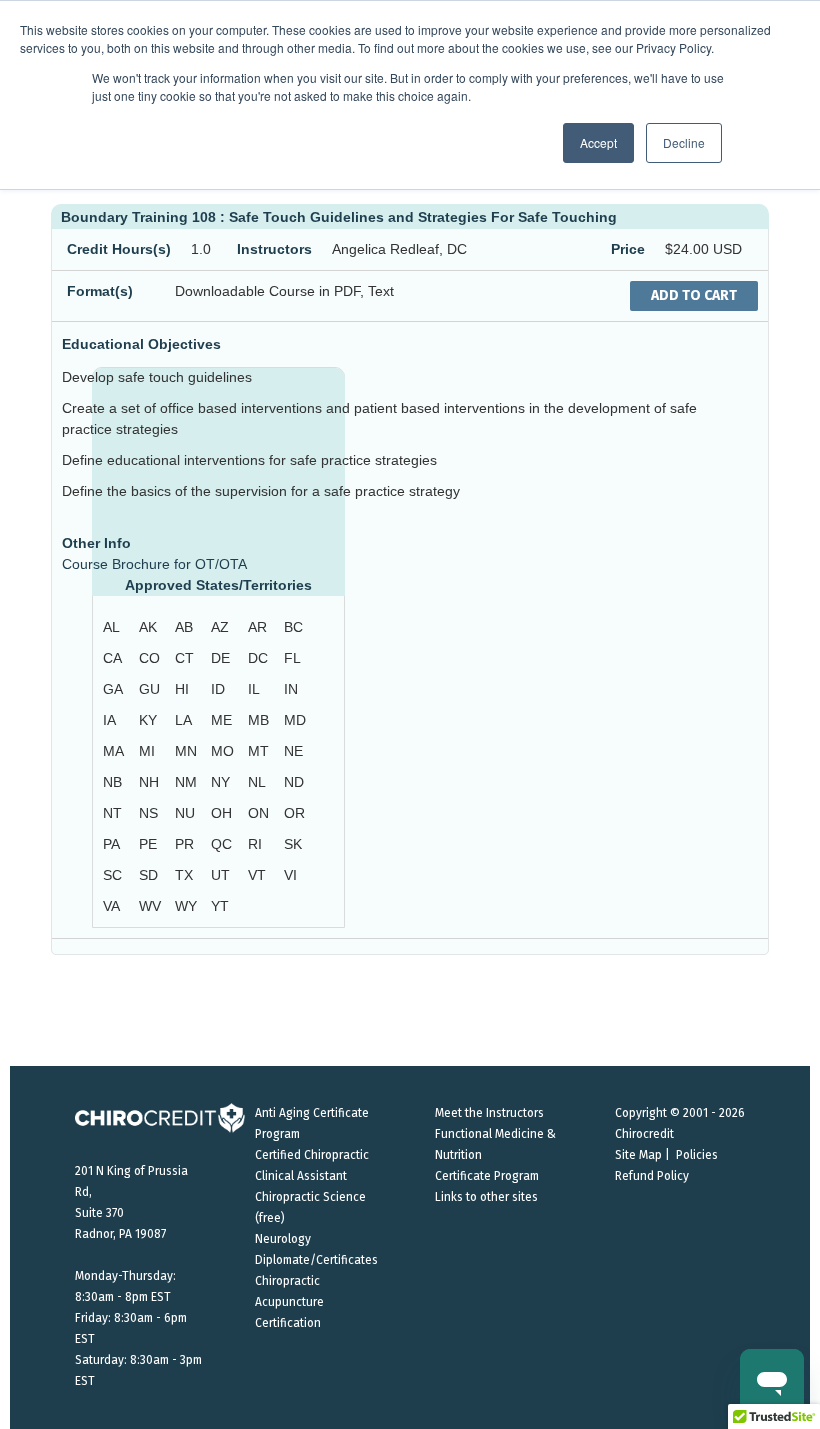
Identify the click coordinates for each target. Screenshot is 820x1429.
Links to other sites (486, 1197)
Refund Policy (652, 1176)
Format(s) (100, 291)
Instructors (274, 249)
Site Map (638, 1155)
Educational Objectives (141, 344)
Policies (697, 1155)
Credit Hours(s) (119, 249)
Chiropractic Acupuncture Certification (289, 1302)
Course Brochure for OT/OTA (154, 564)
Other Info (96, 543)
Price (628, 249)
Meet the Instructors (489, 1113)
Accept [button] (598, 142)
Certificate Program (487, 1176)
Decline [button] (684, 142)
